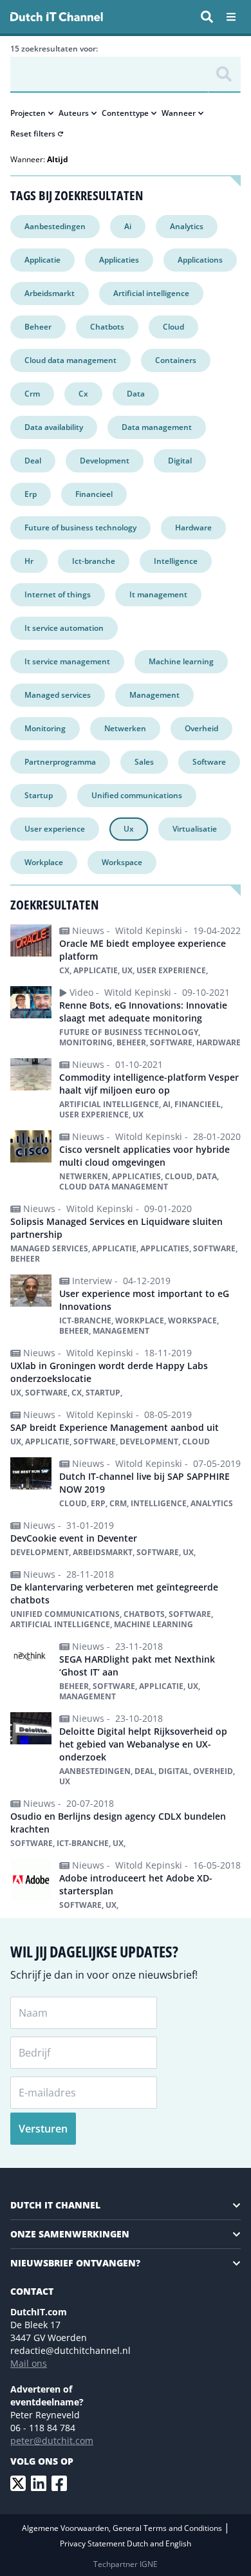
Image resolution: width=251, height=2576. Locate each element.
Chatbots (107, 327)
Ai (128, 226)
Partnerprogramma (60, 762)
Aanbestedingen (55, 226)
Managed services (58, 695)
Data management (157, 427)
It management (158, 594)
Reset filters (33, 134)
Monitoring (45, 728)
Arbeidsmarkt (50, 293)
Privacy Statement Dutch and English (126, 2543)
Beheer (38, 327)
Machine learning (181, 661)
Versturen (43, 2129)
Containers (176, 360)
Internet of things (58, 594)
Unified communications (137, 795)
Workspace (122, 862)
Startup (39, 795)
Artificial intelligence (151, 293)
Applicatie (42, 260)
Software (209, 762)
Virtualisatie (195, 829)
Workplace (44, 862)
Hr (29, 561)
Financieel (94, 494)
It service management (67, 661)
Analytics (187, 226)
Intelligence (176, 561)
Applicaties (119, 260)
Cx (83, 394)
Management (154, 695)
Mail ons (29, 2363)
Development (105, 461)
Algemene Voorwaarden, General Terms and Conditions (123, 2528)
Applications (200, 260)
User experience (55, 829)
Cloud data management (70, 360)
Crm (32, 394)
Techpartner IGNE (126, 2564)
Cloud (173, 327)
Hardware (193, 527)
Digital (180, 461)
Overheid (201, 728)
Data (136, 394)
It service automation (64, 628)
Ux (129, 829)
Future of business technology (80, 527)
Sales (144, 762)
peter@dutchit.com (52, 2441)
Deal (33, 461)
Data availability (54, 427)
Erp (31, 494)
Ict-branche (94, 561)
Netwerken (125, 728)
